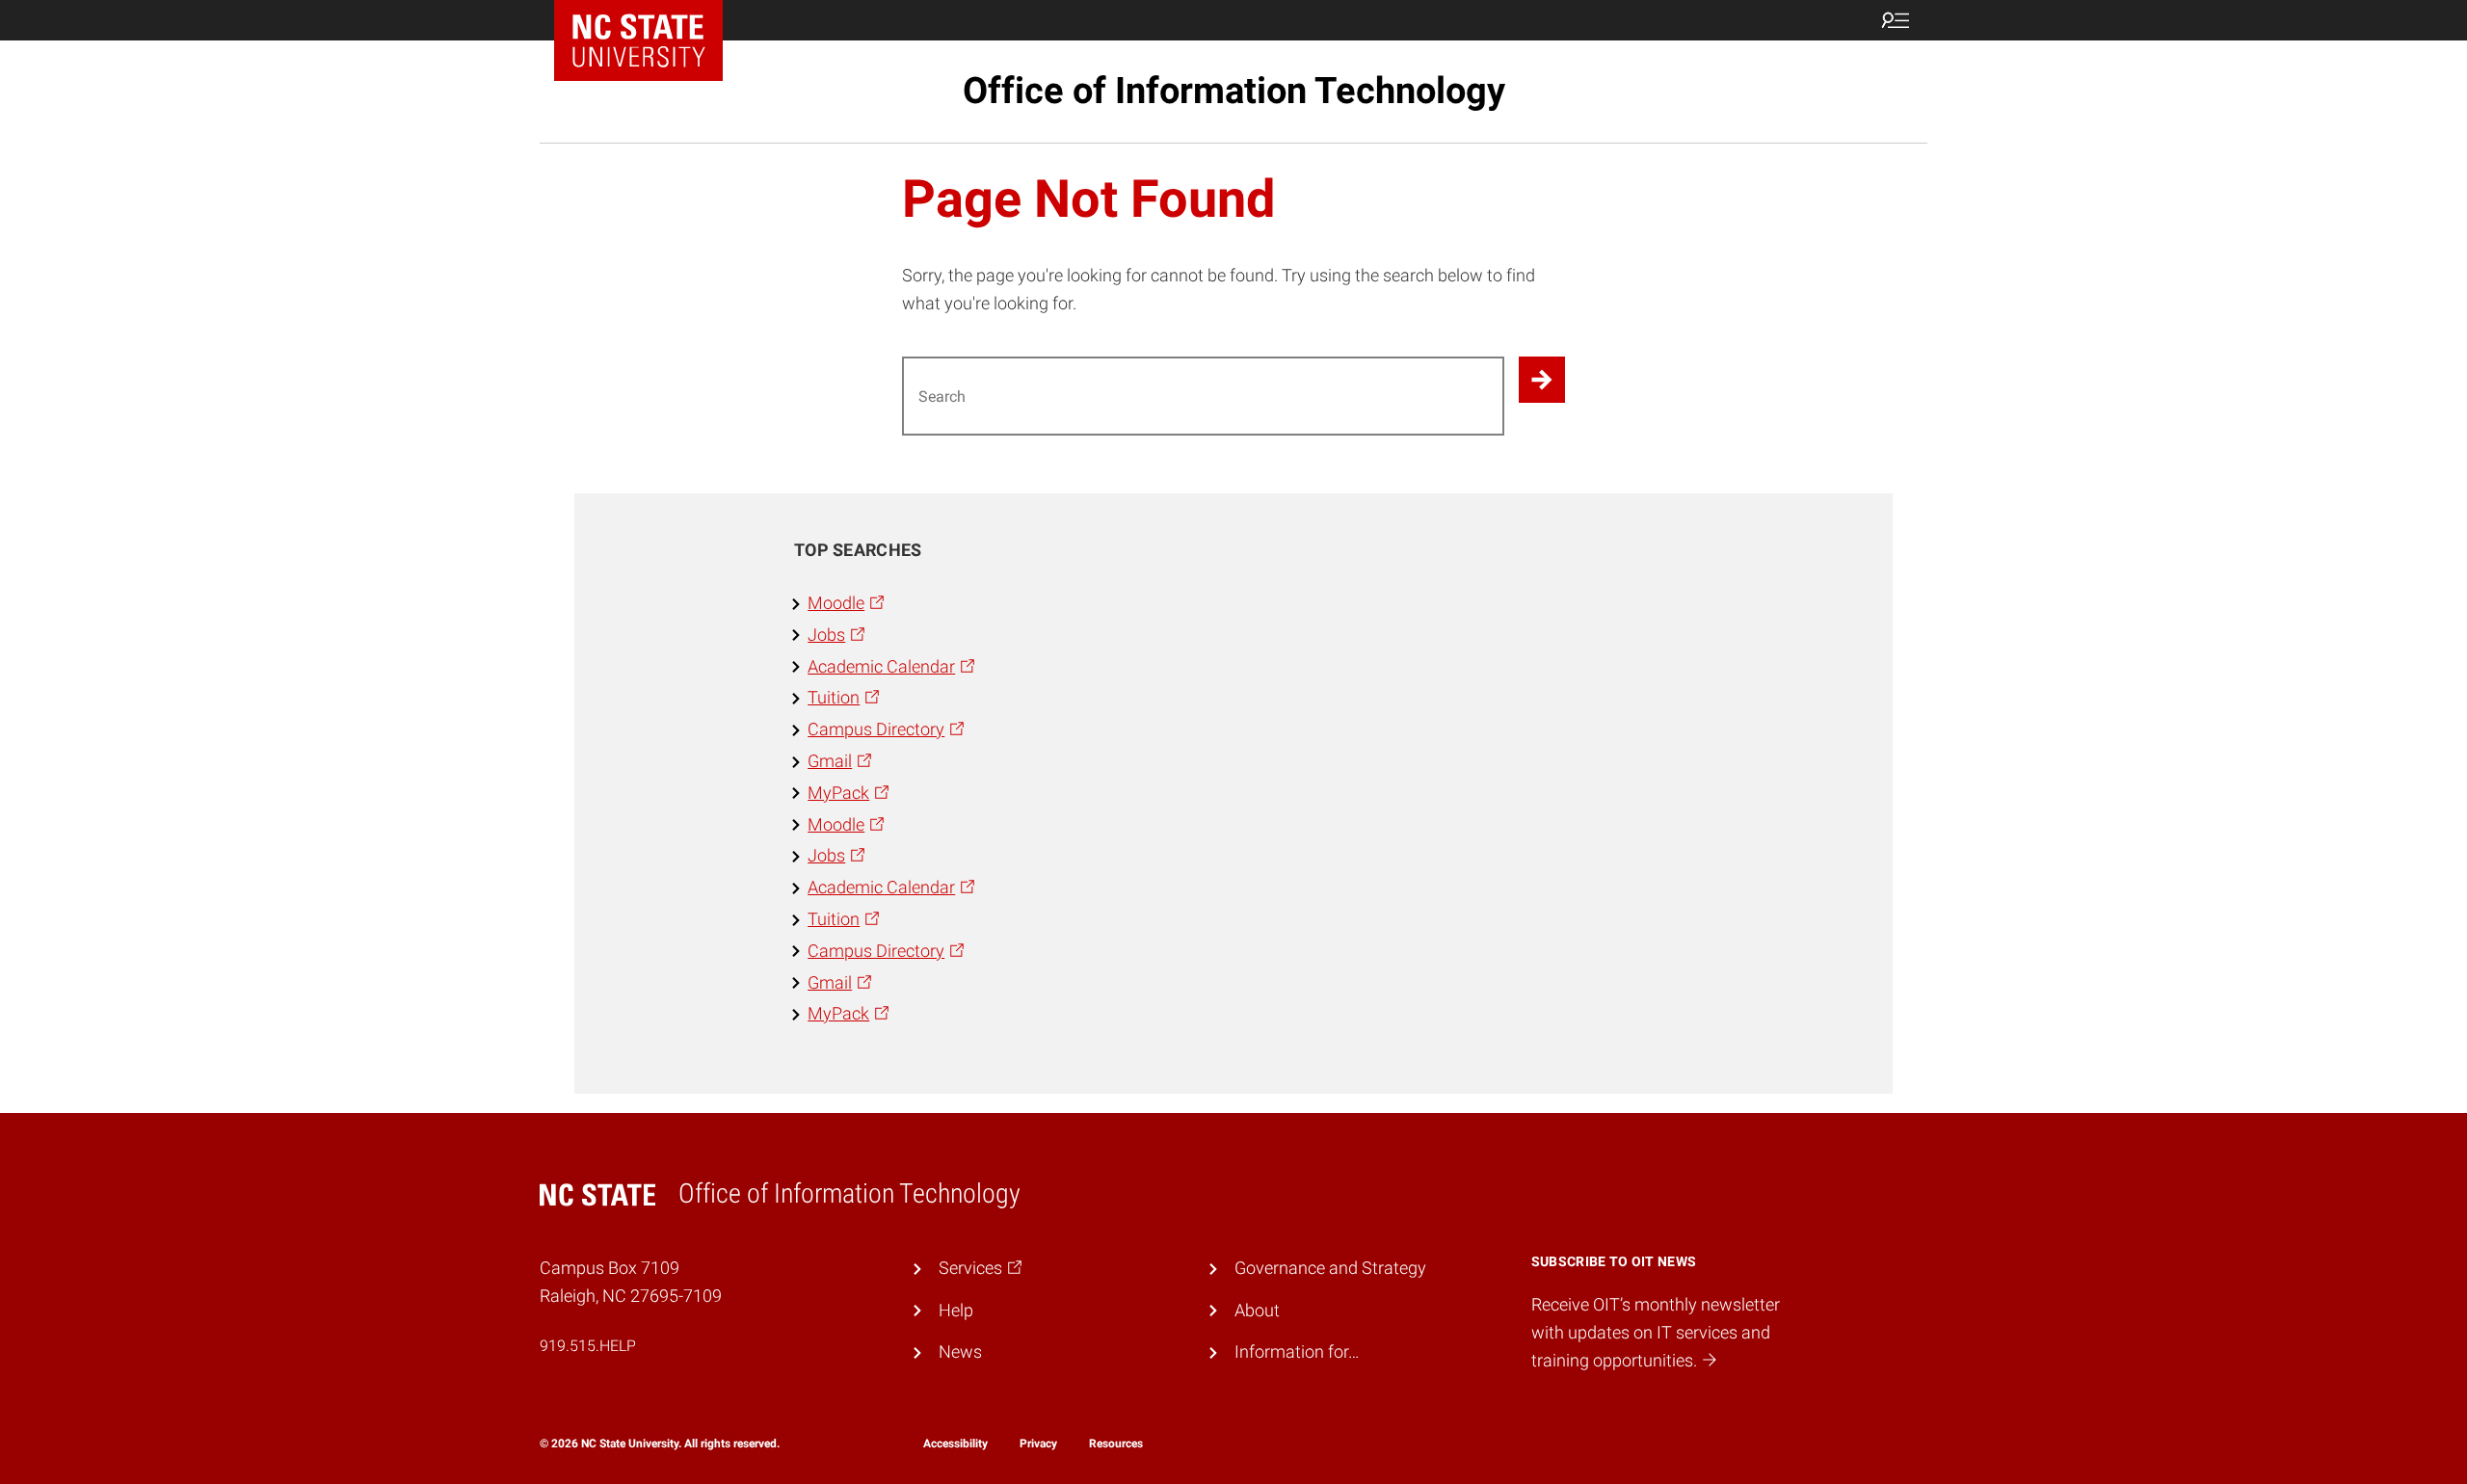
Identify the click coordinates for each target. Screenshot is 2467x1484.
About (1257, 1310)
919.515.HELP (588, 1346)
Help (956, 1310)
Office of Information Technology (1234, 91)
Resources (1116, 1444)
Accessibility (955, 1444)
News (960, 1351)
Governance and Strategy (1330, 1268)
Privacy (1038, 1444)
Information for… (1297, 1351)
